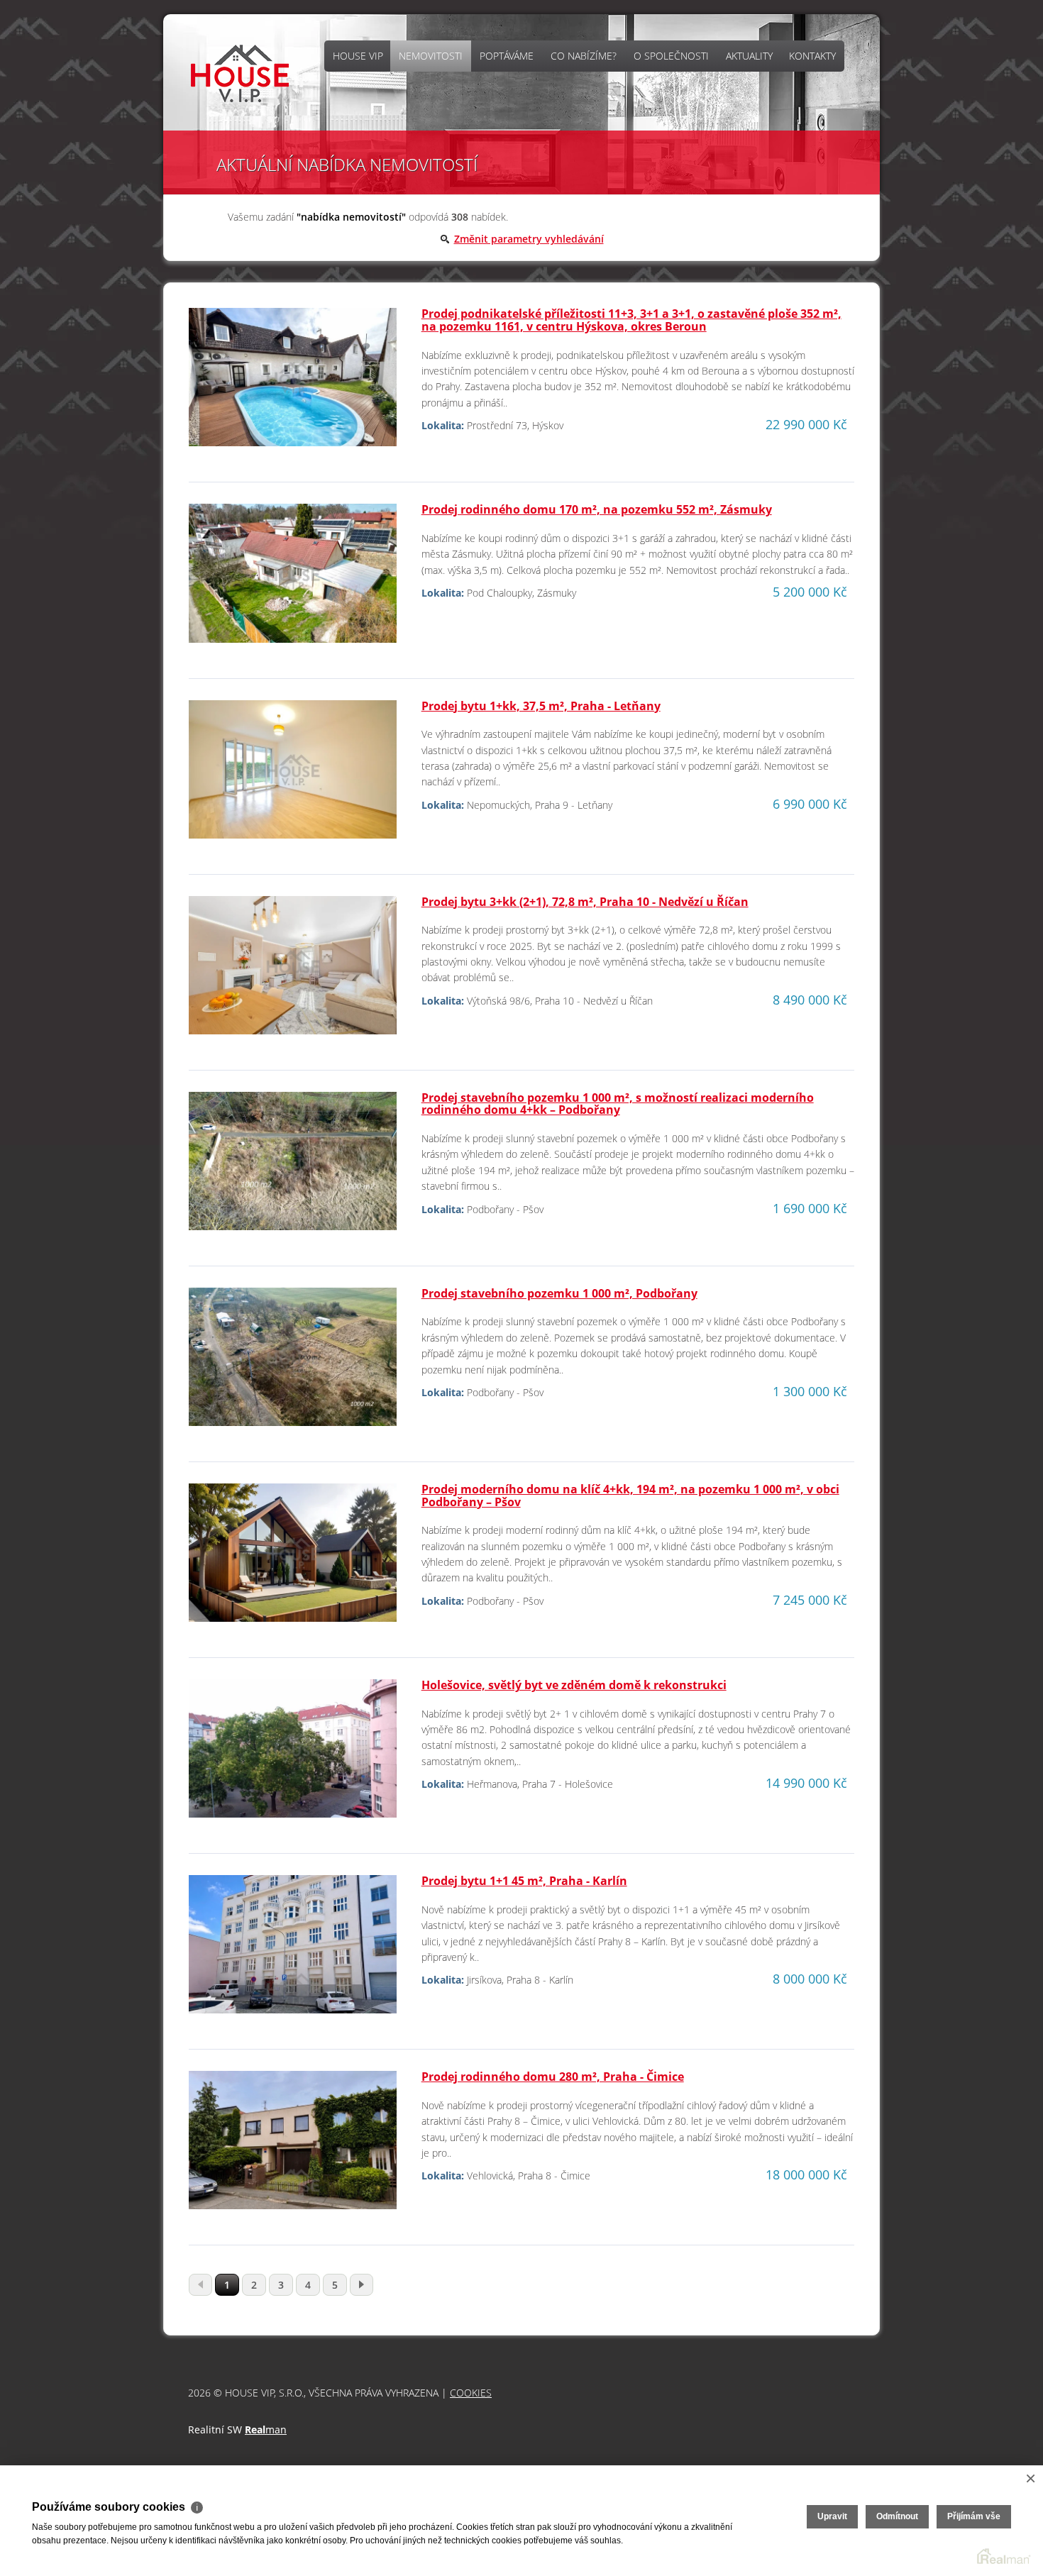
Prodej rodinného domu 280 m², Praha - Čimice (553, 2077)
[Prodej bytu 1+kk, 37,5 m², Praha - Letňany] (293, 775)
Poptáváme (507, 56)
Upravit (832, 2516)
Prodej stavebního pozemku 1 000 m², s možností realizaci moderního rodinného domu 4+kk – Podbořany (618, 1104)
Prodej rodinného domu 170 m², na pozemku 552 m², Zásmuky (597, 509)
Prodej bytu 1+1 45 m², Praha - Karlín (524, 1881)
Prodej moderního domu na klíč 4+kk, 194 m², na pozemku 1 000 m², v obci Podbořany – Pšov (630, 1496)
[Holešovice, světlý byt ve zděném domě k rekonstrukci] (293, 1754)
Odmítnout (897, 2516)
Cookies (471, 2393)
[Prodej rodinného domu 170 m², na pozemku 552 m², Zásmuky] (293, 579)
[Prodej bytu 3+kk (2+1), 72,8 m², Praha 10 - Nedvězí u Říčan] (293, 971)
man (266, 2429)
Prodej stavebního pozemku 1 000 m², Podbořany (559, 1293)
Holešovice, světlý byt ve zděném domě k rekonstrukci (574, 1685)
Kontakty (812, 56)
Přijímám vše (974, 2516)
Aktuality (749, 56)
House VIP (358, 56)
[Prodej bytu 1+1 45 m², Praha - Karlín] (293, 1950)
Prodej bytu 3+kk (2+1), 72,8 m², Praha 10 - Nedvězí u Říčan (585, 902)
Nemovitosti (431, 56)
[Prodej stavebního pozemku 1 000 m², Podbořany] (293, 1362)
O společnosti (671, 56)
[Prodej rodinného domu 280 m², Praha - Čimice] (293, 2146)
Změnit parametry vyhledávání (529, 239)
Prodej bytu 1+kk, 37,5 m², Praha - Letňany (541, 706)
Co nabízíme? (584, 56)
